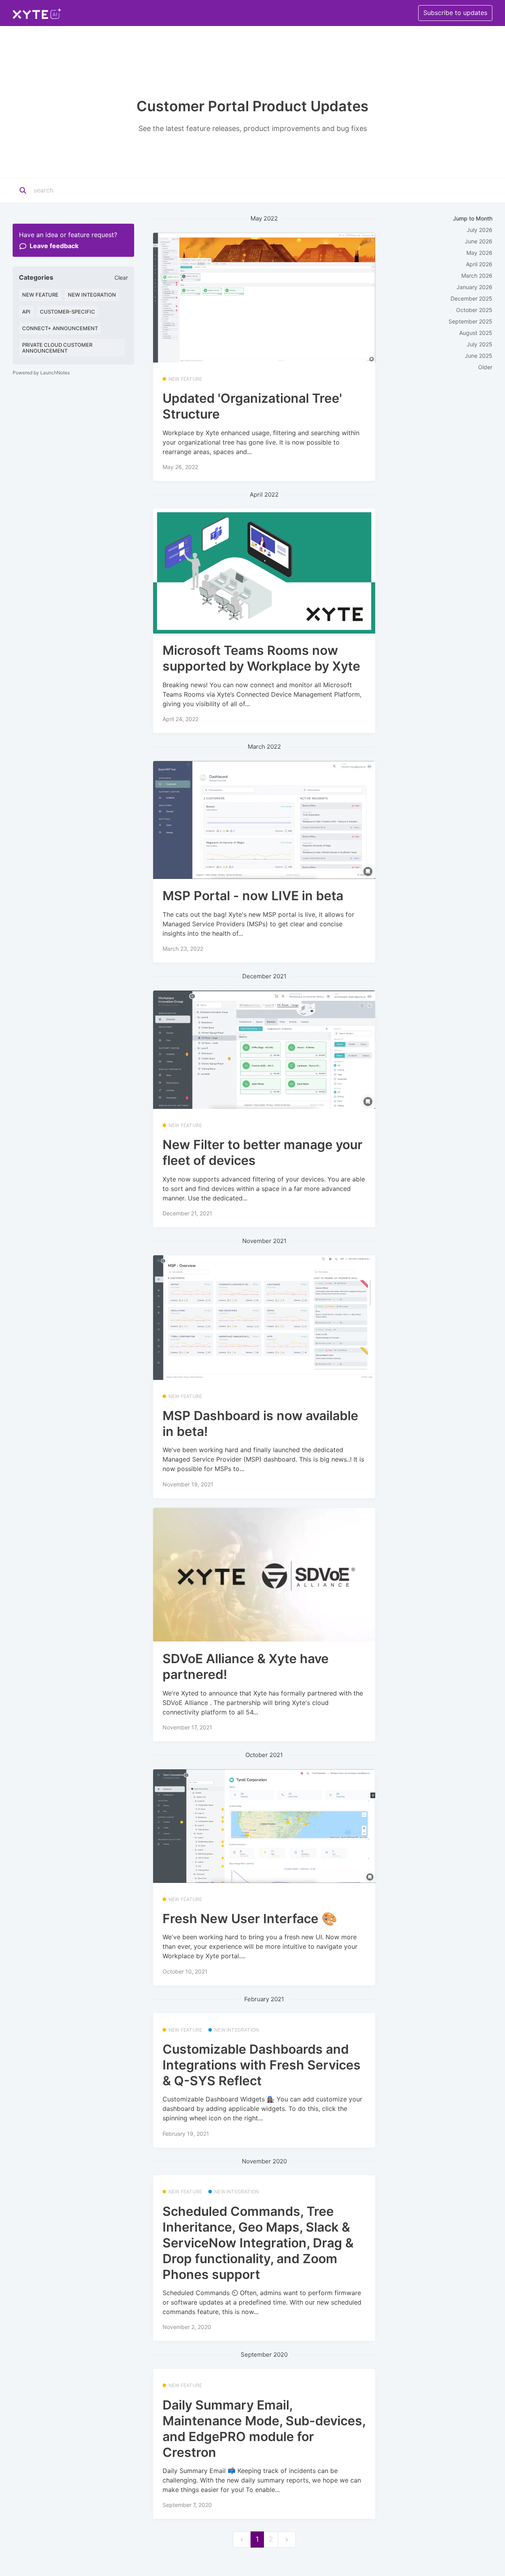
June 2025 (479, 356)
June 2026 (479, 241)
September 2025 (470, 321)
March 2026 (477, 276)
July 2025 (480, 344)
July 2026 (480, 230)
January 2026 (474, 287)
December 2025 (471, 298)
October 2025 (474, 310)
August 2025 (476, 333)
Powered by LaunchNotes (41, 373)
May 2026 (479, 253)
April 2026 (479, 264)
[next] (287, 2540)
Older (485, 367)
